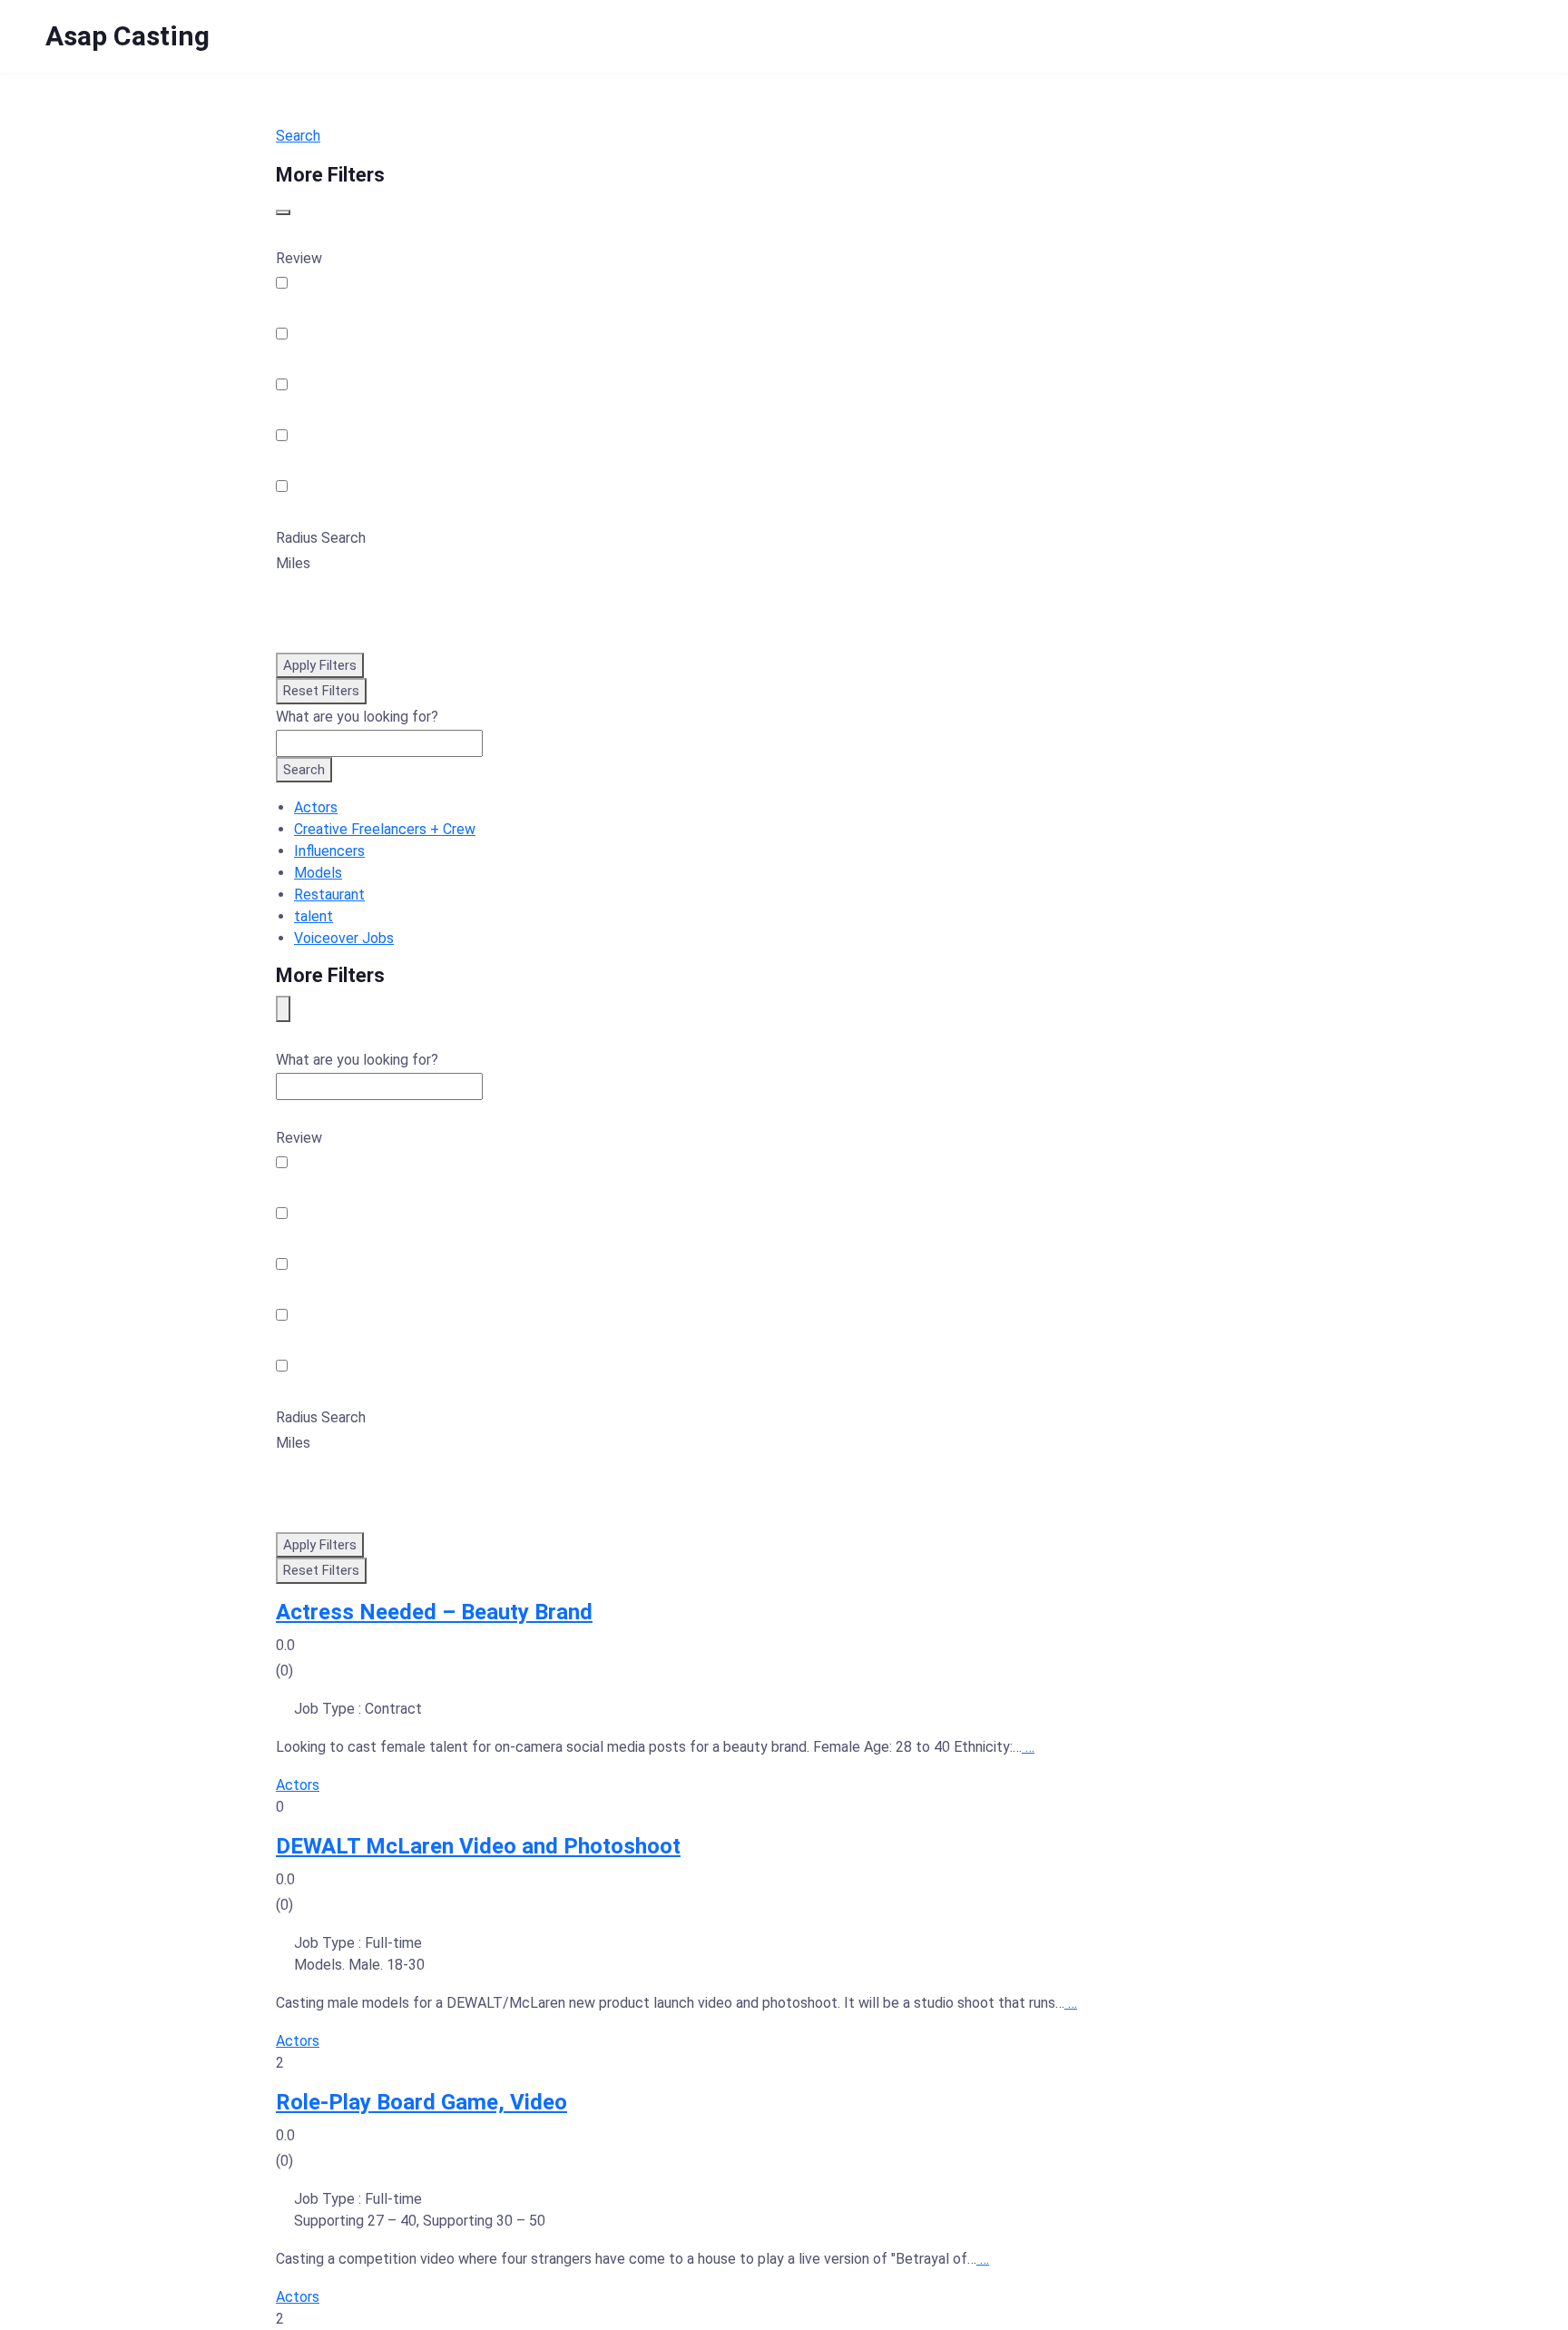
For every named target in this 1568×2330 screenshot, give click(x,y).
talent (314, 916)
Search (298, 136)
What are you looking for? (357, 717)
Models (318, 873)
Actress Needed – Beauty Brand (434, 1612)
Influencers (329, 851)
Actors (316, 807)
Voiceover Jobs (344, 938)
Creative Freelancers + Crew (385, 829)
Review (299, 258)
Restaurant (329, 895)
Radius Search (321, 538)
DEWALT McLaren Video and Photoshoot (478, 1846)
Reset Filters (321, 691)
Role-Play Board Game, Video (421, 2102)
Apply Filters (320, 665)
